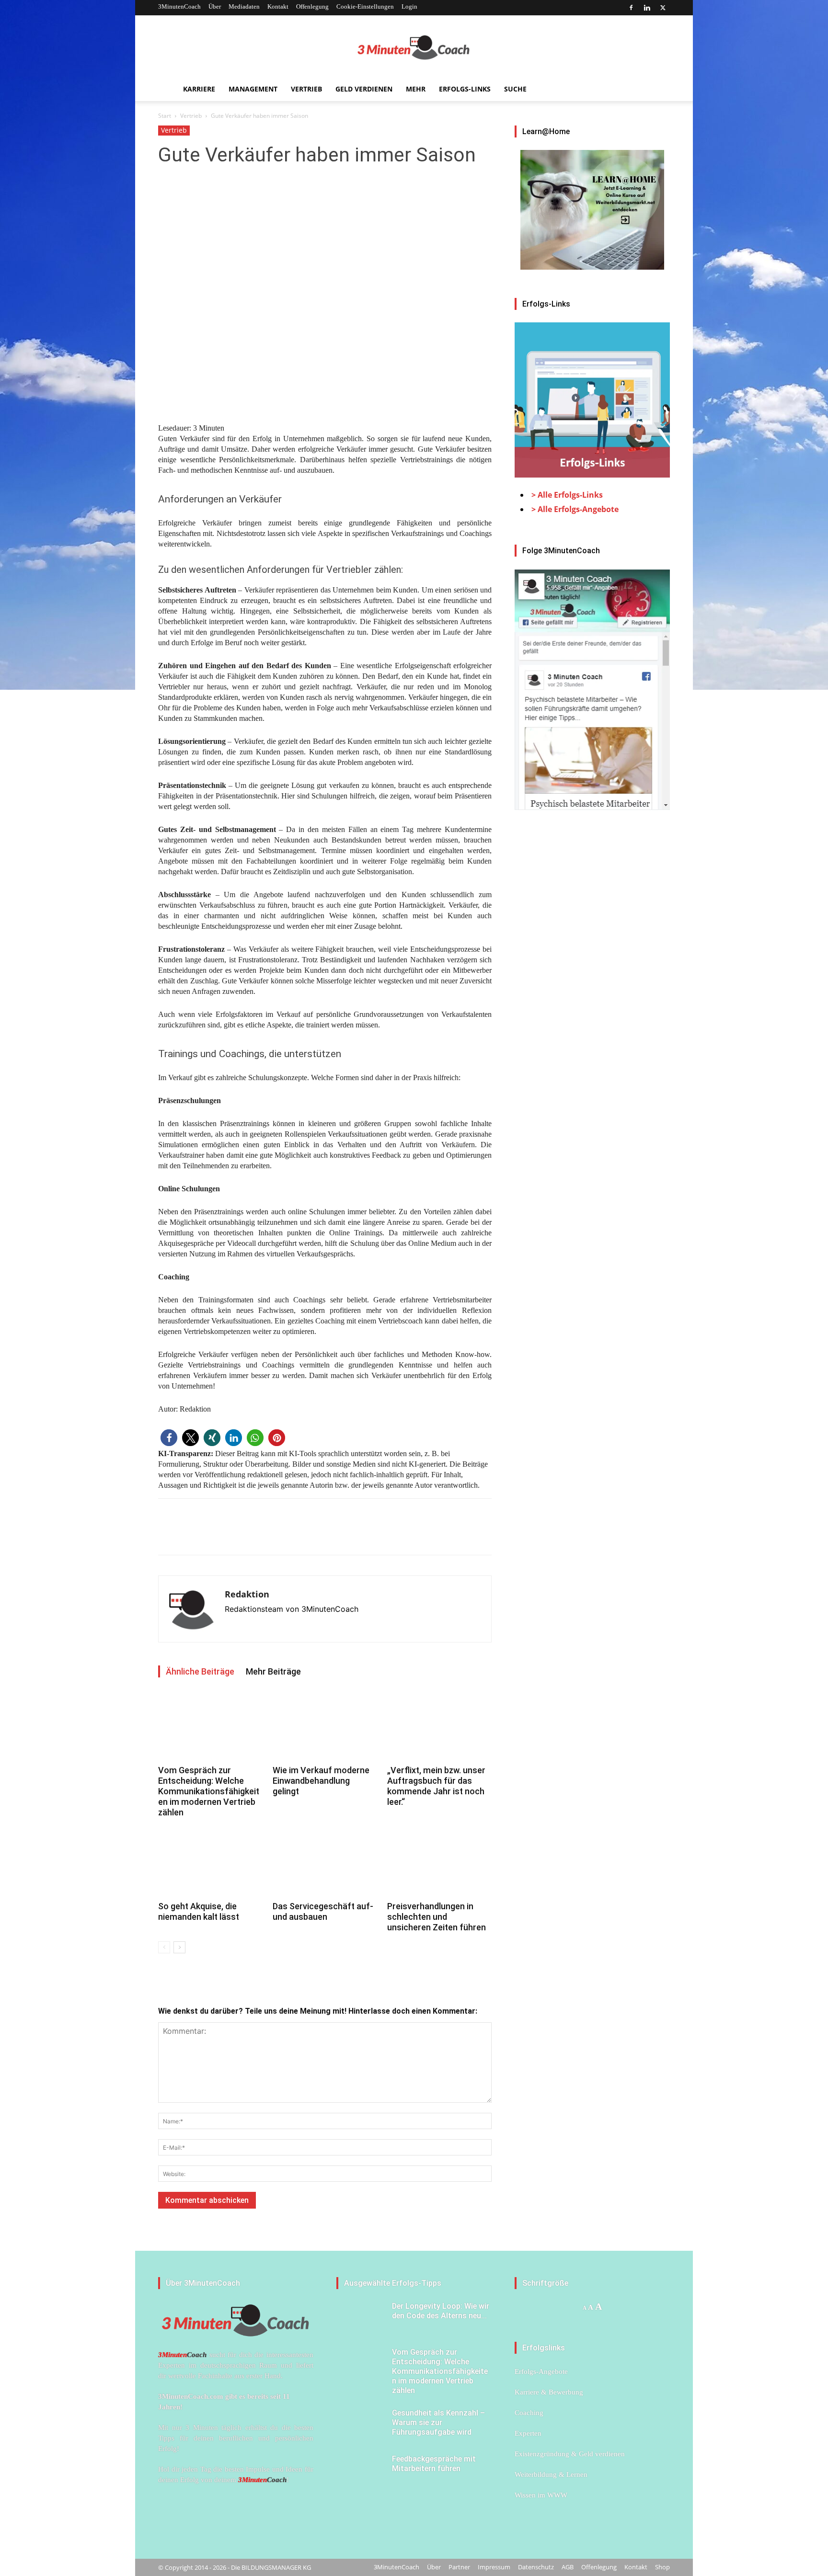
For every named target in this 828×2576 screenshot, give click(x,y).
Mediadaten (244, 6)
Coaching (529, 2413)
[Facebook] (631, 8)
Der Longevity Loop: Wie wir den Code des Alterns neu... (441, 2311)
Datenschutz (536, 2567)
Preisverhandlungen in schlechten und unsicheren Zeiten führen (437, 1917)
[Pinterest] (212, 1535)
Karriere (199, 89)
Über (215, 6)
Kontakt (278, 6)
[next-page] (179, 1947)
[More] (234, 1535)
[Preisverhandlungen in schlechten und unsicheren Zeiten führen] (439, 1862)
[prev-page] (164, 1947)
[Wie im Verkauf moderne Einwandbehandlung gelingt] (325, 1726)
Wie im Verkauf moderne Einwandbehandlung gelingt (321, 1781)
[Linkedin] (647, 8)
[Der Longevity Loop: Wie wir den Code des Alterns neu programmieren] (360, 2318)
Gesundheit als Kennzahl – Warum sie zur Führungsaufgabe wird (438, 2422)
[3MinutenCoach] (414, 47)
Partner (459, 2567)
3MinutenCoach (179, 6)
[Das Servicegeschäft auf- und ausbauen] (325, 1862)
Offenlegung (312, 6)
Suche (515, 89)
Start (165, 116)
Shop (662, 2567)
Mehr (416, 89)
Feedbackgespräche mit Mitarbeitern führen (434, 2464)
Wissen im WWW (541, 2495)
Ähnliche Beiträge (200, 1671)
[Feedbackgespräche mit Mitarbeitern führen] (360, 2471)
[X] (663, 8)
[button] (169, 1438)
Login (409, 6)
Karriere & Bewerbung (549, 2392)
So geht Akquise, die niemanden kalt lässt (199, 1911)
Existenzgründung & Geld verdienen (570, 2454)
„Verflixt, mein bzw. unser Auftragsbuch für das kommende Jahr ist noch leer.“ (436, 1786)
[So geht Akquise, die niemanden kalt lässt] (210, 1862)
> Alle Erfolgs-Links (567, 495)
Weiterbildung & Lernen (551, 2474)
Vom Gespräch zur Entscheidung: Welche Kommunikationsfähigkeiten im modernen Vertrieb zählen (209, 1791)
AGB (568, 2567)
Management (253, 89)
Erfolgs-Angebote (541, 2371)
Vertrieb (306, 89)
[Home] (167, 89)
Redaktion (247, 1594)
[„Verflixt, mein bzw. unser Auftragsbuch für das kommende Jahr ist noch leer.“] (439, 1726)
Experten (528, 2433)
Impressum (494, 2567)
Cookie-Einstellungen (365, 6)
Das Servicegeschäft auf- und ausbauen (323, 1911)
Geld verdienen (364, 89)
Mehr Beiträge (273, 1671)
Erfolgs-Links (465, 89)
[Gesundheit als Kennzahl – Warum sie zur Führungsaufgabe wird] (360, 2425)
